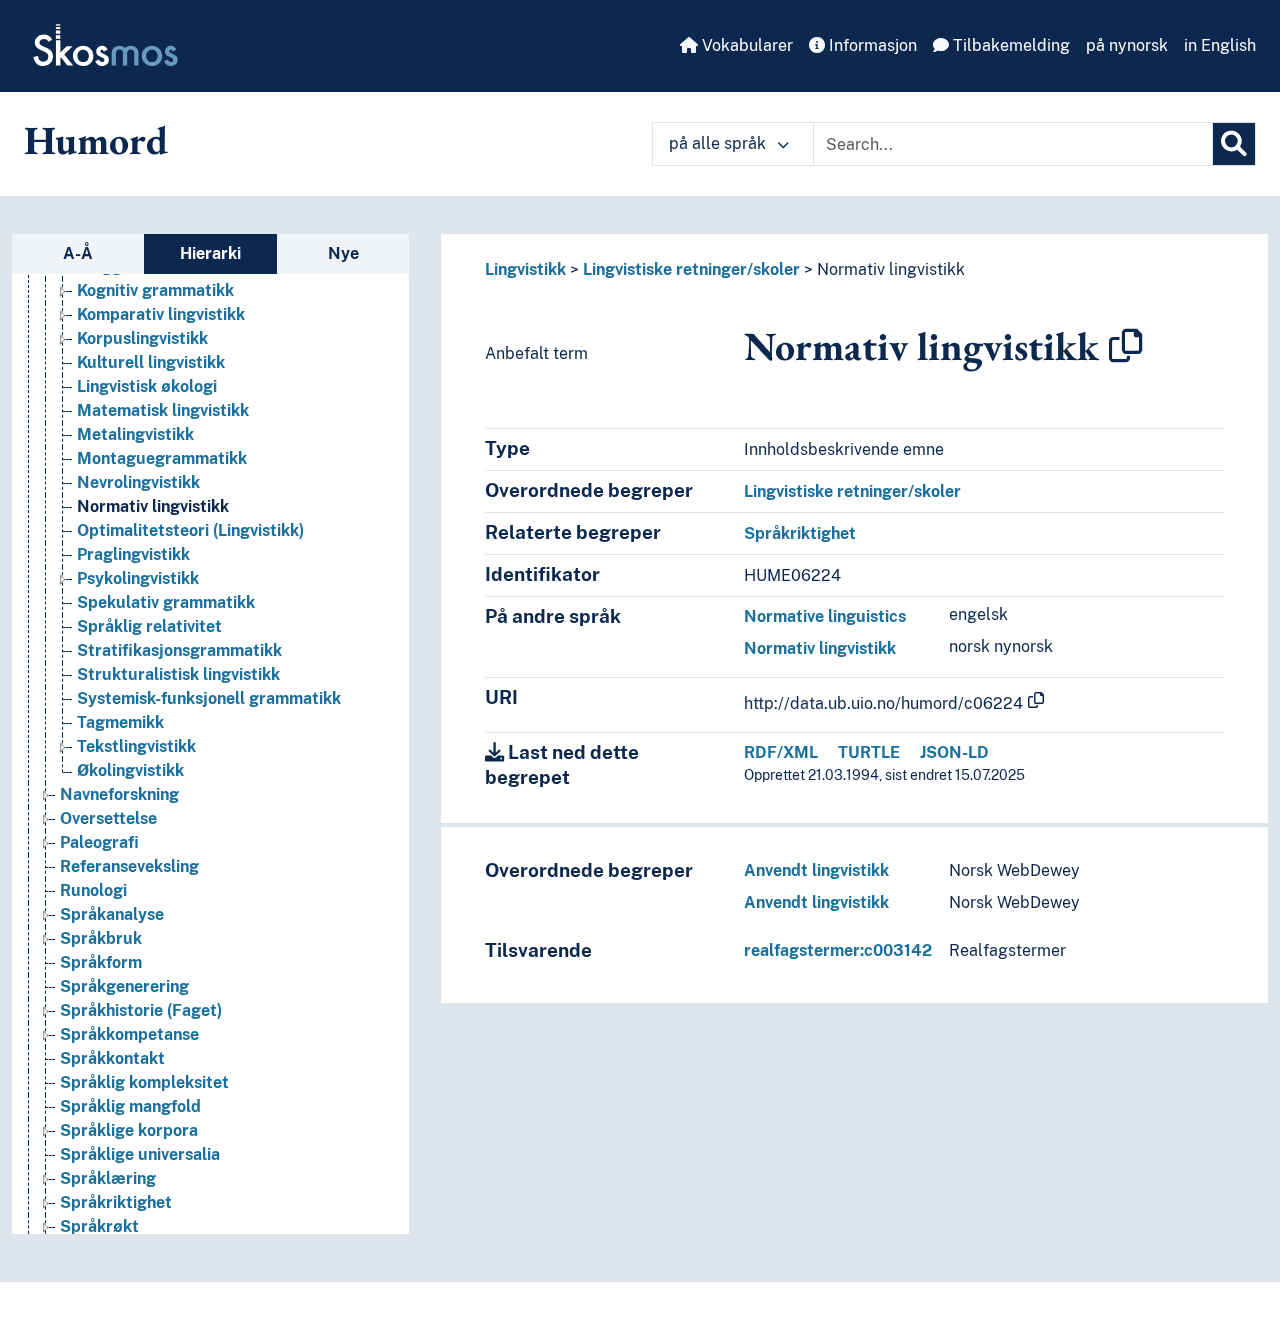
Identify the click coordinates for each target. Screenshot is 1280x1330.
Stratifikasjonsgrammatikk (179, 650)
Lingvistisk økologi (147, 386)
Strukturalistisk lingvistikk (178, 674)
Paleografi (99, 842)
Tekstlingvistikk (136, 746)
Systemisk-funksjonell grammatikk (209, 698)
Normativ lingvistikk (153, 506)
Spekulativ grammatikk (166, 602)
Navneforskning (119, 794)
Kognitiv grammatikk (155, 290)
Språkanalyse (112, 914)
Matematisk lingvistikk (163, 410)
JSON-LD (954, 752)
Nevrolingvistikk (138, 482)
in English (1220, 45)
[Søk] (1234, 144)
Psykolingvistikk (138, 578)
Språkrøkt (99, 1226)
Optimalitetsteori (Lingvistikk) (190, 530)
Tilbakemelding (1009, 45)
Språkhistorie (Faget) (141, 1010)
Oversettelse (108, 818)
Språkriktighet (116, 1202)
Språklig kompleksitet (144, 1082)
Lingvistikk (525, 269)
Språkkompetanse (129, 1034)
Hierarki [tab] (210, 253)
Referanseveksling (129, 866)
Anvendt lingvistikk (816, 870)
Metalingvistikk (135, 434)
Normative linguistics (825, 616)
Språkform (101, 962)
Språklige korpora (129, 1130)
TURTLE (869, 752)
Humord (96, 140)
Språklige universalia (140, 1154)
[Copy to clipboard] (1126, 346)
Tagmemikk (120, 722)
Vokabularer (745, 45)
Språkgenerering (124, 986)
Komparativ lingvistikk (161, 314)
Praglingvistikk (133, 554)
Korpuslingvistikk (142, 338)
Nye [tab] (343, 253)
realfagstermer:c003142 (838, 950)
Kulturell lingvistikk (151, 362)
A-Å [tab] (78, 253)
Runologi (93, 890)
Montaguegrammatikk (162, 458)
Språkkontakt (112, 1058)
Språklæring (108, 1178)
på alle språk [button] (719, 143)
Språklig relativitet (149, 626)
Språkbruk (101, 938)
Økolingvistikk (130, 770)
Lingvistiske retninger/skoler (691, 269)
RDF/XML (781, 752)
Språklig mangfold (130, 1106)
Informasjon (871, 45)
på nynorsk (1127, 45)
